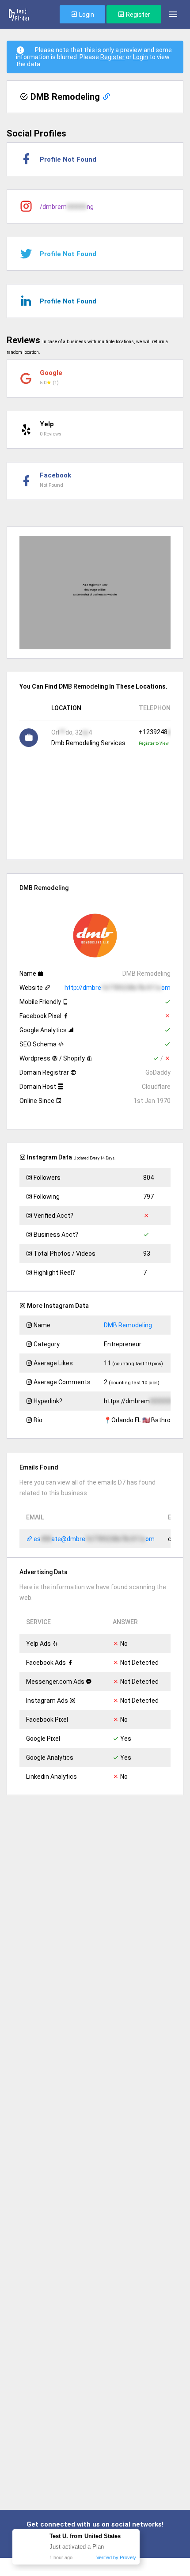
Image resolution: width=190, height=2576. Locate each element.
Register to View (154, 743)
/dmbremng (67, 207)
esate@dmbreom (93, 1539)
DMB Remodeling (128, 1325)
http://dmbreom (118, 988)
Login (86, 15)
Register (137, 15)
